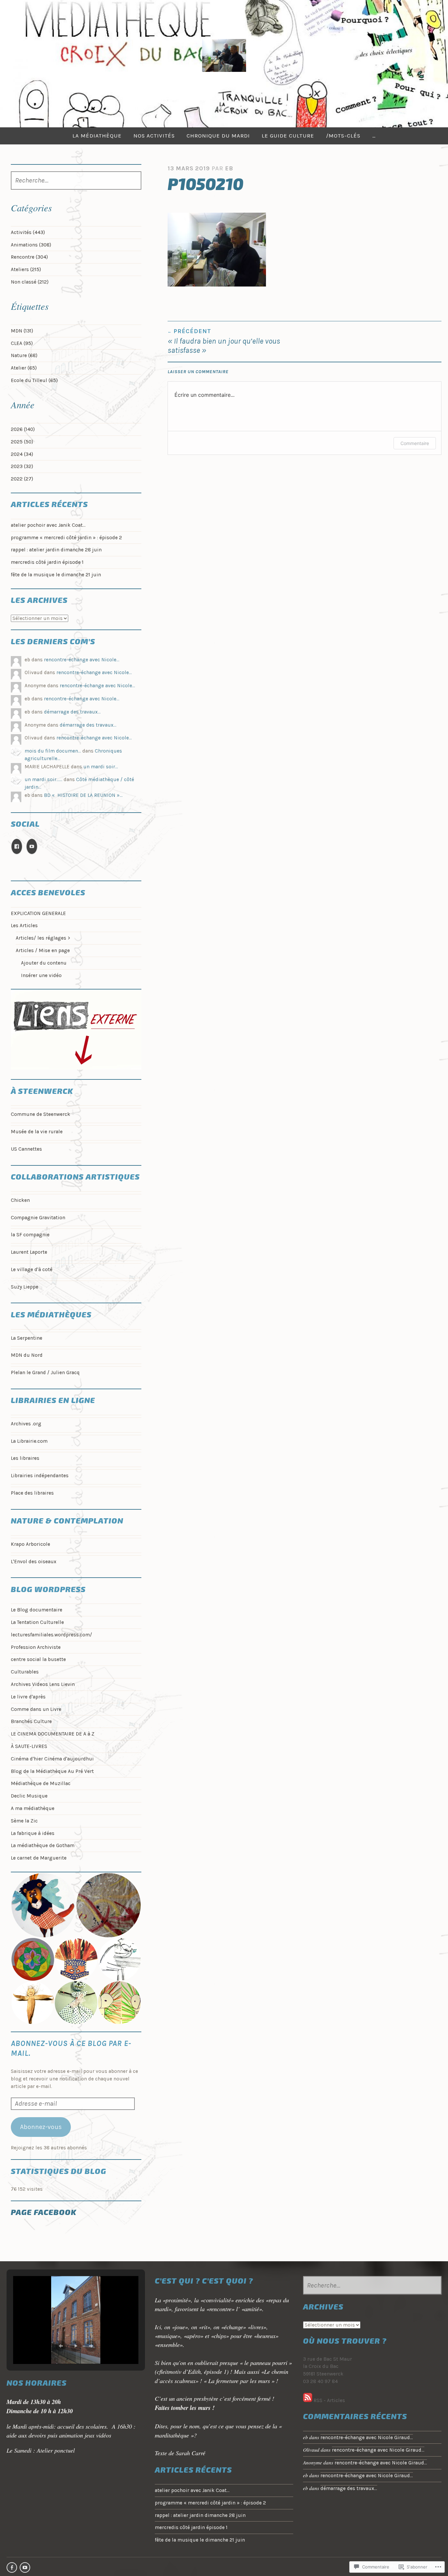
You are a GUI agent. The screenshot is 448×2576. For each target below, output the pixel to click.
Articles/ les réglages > (43, 938)
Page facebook (44, 2212)
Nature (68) (24, 355)
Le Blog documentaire (37, 1610)
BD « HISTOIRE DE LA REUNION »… (83, 795)
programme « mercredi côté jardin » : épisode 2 (66, 538)
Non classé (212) (30, 282)
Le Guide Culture (288, 136)
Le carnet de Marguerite (39, 1858)
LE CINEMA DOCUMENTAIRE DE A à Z (53, 1734)
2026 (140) (23, 429)
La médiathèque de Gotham (43, 1845)
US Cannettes (26, 1149)
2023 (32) (22, 466)
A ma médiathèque (33, 1808)
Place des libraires (32, 1493)
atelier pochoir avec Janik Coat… (48, 525)
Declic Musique (29, 1796)
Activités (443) (28, 232)
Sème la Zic (24, 1821)
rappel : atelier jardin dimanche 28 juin (56, 550)
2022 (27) (22, 479)
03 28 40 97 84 (320, 2381)
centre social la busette (38, 1659)
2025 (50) (22, 442)
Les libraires (25, 1458)
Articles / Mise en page (43, 950)
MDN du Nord (27, 1355)
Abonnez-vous (41, 2127)
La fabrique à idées (33, 1833)
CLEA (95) (22, 343)
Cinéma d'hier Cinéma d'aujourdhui (52, 1759)
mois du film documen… (53, 751)
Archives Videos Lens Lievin (43, 1684)
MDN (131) (22, 331)
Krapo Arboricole (31, 1544)
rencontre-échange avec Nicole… (82, 660)
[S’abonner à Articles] (308, 2400)
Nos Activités (154, 136)
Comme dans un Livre (36, 1709)
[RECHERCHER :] (76, 181)
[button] (43, 1905)
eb (229, 168)
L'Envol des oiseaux (34, 1562)
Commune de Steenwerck (41, 1114)
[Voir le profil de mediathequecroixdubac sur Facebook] (17, 847)
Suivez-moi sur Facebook (12, 2567)
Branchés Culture (31, 1721)
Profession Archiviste (36, 1647)
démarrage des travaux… (72, 712)
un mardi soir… (101, 767)
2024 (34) (22, 454)
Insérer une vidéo (41, 975)
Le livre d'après (28, 1697)
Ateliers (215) (26, 269)
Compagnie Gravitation (38, 1218)
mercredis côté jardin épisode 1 (47, 562)
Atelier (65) (24, 368)
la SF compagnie (30, 1235)
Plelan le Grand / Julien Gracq (45, 1373)
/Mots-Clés (343, 136)
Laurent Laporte (29, 1252)
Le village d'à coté (32, 1269)
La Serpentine (27, 1338)
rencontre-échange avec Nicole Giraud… (367, 2438)
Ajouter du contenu (44, 963)
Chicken (20, 1200)
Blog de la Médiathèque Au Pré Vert (52, 1771)
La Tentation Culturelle (37, 1622)
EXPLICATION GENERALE (38, 913)
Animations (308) (31, 245)
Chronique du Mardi (218, 136)
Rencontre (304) (29, 257)
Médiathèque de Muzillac (41, 1783)
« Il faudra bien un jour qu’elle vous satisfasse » (224, 341)
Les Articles (24, 926)
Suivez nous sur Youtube (25, 2567)
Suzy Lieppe (25, 1287)
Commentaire (415, 443)
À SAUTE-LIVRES (29, 1746)
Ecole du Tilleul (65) (34, 380)
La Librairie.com (29, 1441)
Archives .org (26, 1424)
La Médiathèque (97, 136)
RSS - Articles (329, 2400)
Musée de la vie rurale (37, 1132)
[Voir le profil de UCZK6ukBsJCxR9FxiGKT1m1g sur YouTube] (32, 847)
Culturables (25, 1672)
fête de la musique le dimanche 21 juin (56, 575)
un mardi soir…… (43, 779)
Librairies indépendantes (40, 1476)
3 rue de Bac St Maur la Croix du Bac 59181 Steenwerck (327, 2367)
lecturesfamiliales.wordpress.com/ (51, 1635)
